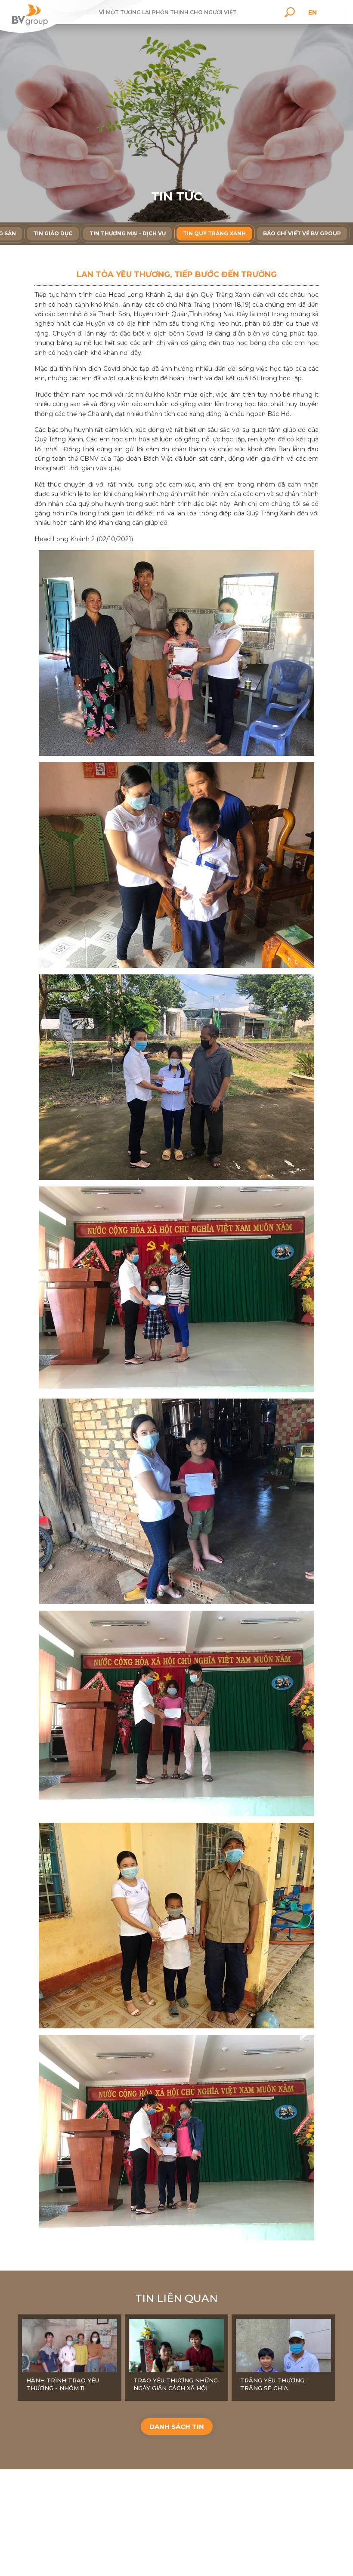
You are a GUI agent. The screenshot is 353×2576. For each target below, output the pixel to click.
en (313, 12)
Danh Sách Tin (177, 2427)
